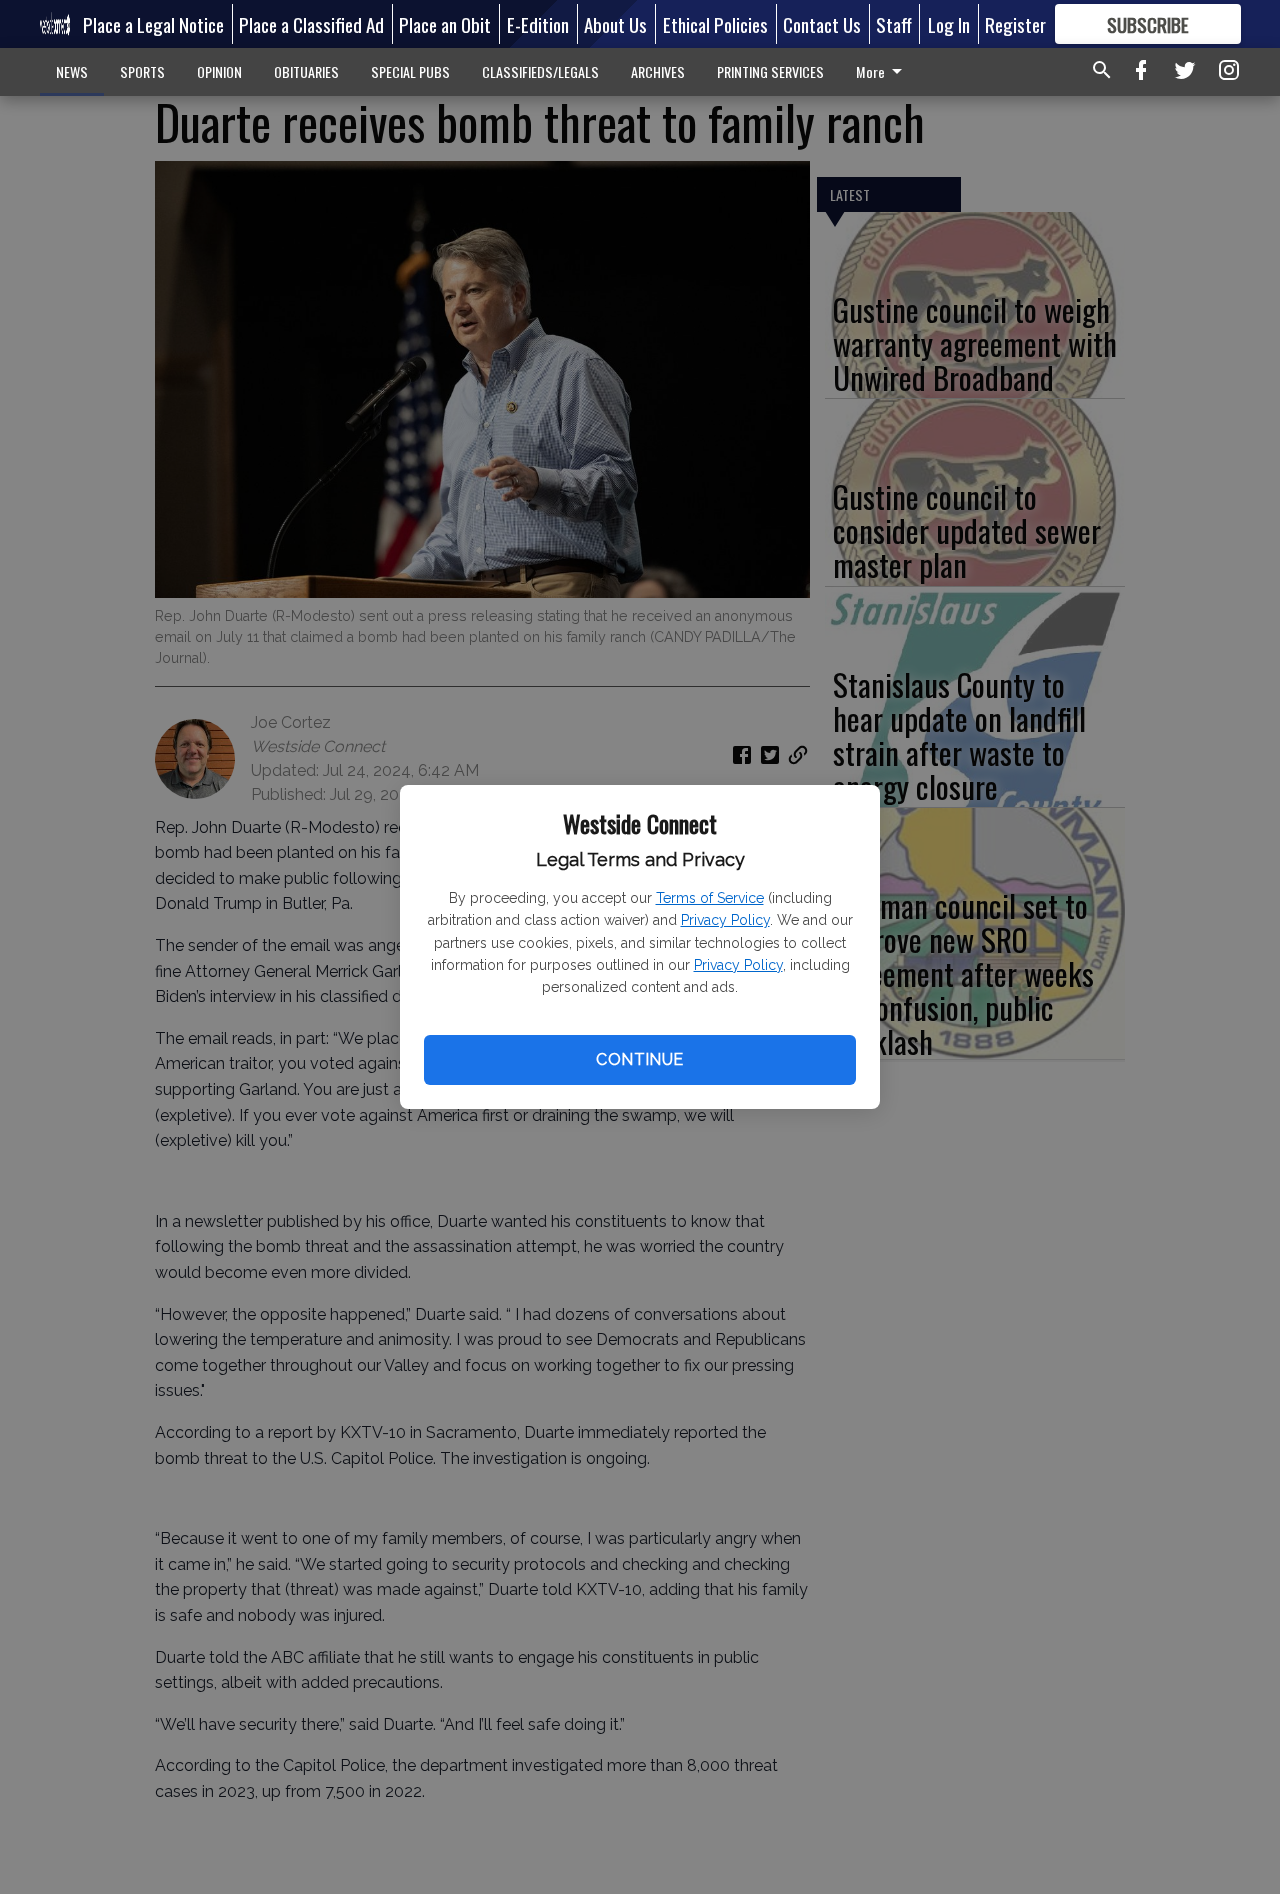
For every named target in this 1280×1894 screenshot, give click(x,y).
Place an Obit (445, 24)
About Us (615, 24)
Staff (894, 24)
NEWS (72, 71)
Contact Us (822, 24)
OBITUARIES (306, 71)
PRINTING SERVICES (770, 71)
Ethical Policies (715, 24)
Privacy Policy (725, 920)
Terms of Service (710, 898)
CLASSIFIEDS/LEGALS (540, 71)
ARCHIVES (658, 71)
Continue (639, 1059)
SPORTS (142, 71)
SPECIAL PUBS (410, 71)
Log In (949, 24)
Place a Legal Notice (153, 24)
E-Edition (538, 24)
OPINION (219, 71)
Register (1015, 24)
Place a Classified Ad (311, 24)
